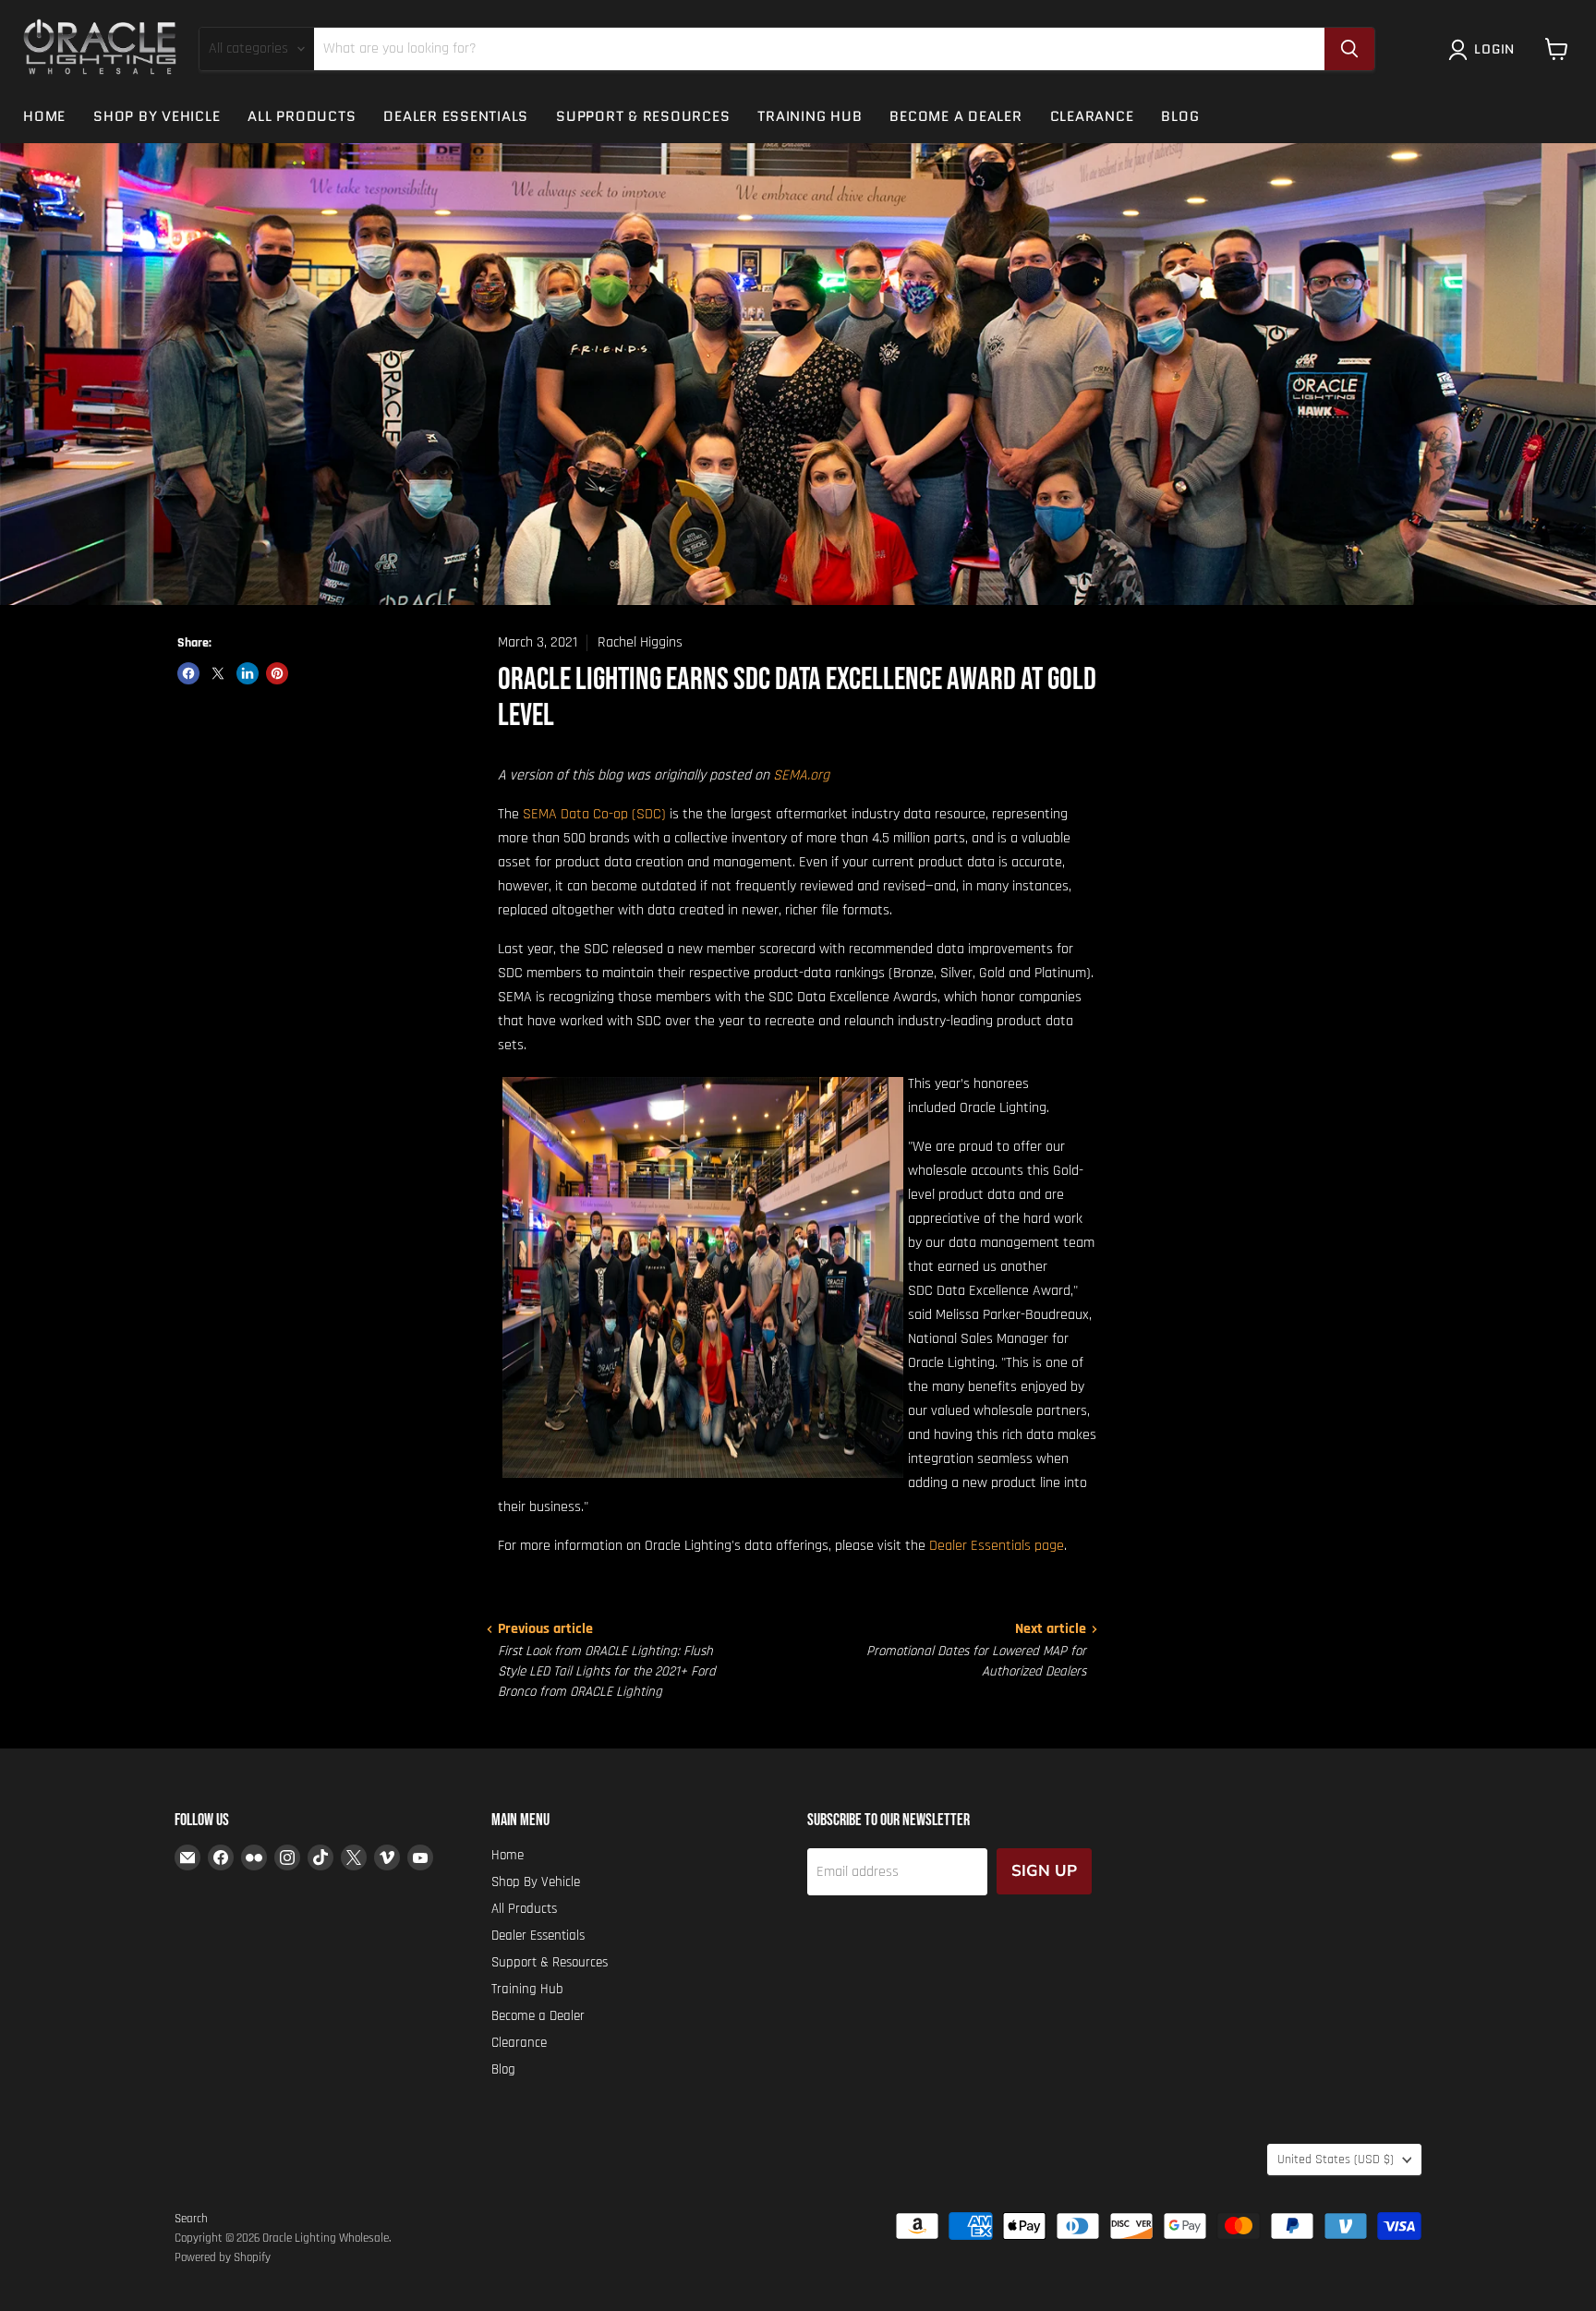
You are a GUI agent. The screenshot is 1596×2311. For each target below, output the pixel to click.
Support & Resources (643, 116)
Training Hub (810, 116)
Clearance (1092, 116)
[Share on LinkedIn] (248, 673)
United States (1336, 2160)
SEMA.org (801, 775)
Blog (1180, 116)
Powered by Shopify (223, 2257)
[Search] (1349, 49)
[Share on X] (218, 673)
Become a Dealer (955, 116)
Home (44, 116)
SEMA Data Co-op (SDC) (594, 814)
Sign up (1044, 1871)
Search (191, 2219)
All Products (302, 116)
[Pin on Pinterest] (277, 673)
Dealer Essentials (456, 116)
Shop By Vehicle (157, 116)
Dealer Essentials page (997, 1546)
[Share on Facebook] (188, 673)
